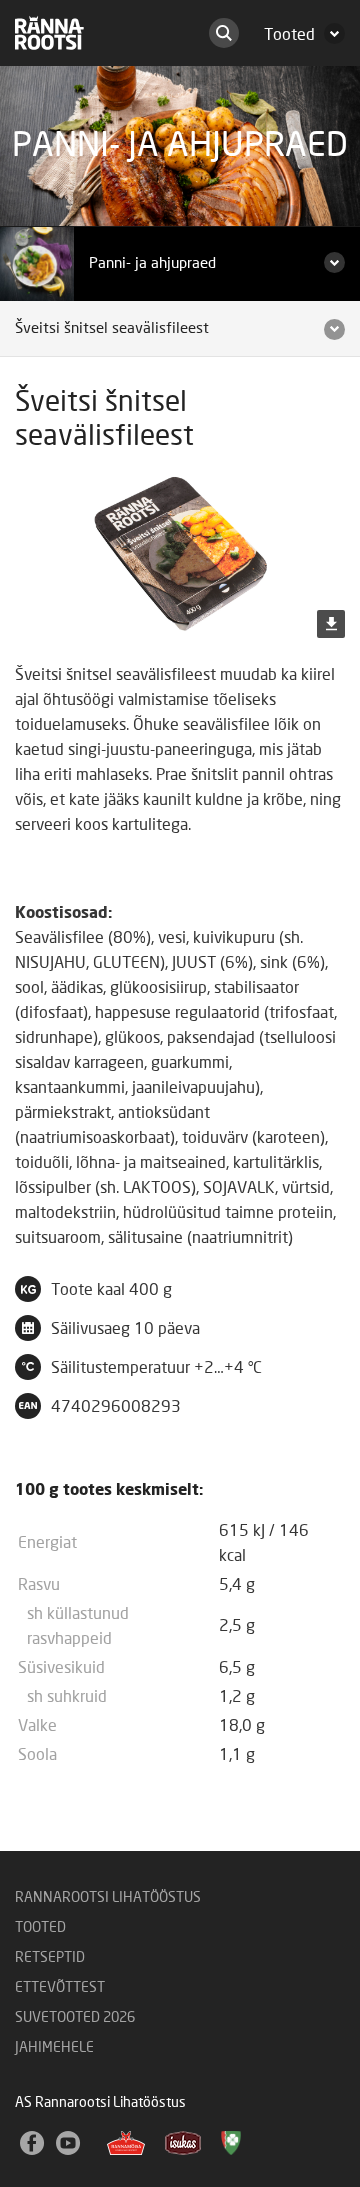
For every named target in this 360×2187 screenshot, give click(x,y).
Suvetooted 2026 (75, 2018)
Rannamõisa (126, 2143)
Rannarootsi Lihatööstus (108, 1898)
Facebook (33, 2144)
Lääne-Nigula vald (233, 2149)
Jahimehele (54, 2048)
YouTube (69, 2144)
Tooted (40, 1928)
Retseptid (50, 1958)
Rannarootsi (50, 33)
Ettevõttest (60, 1988)
